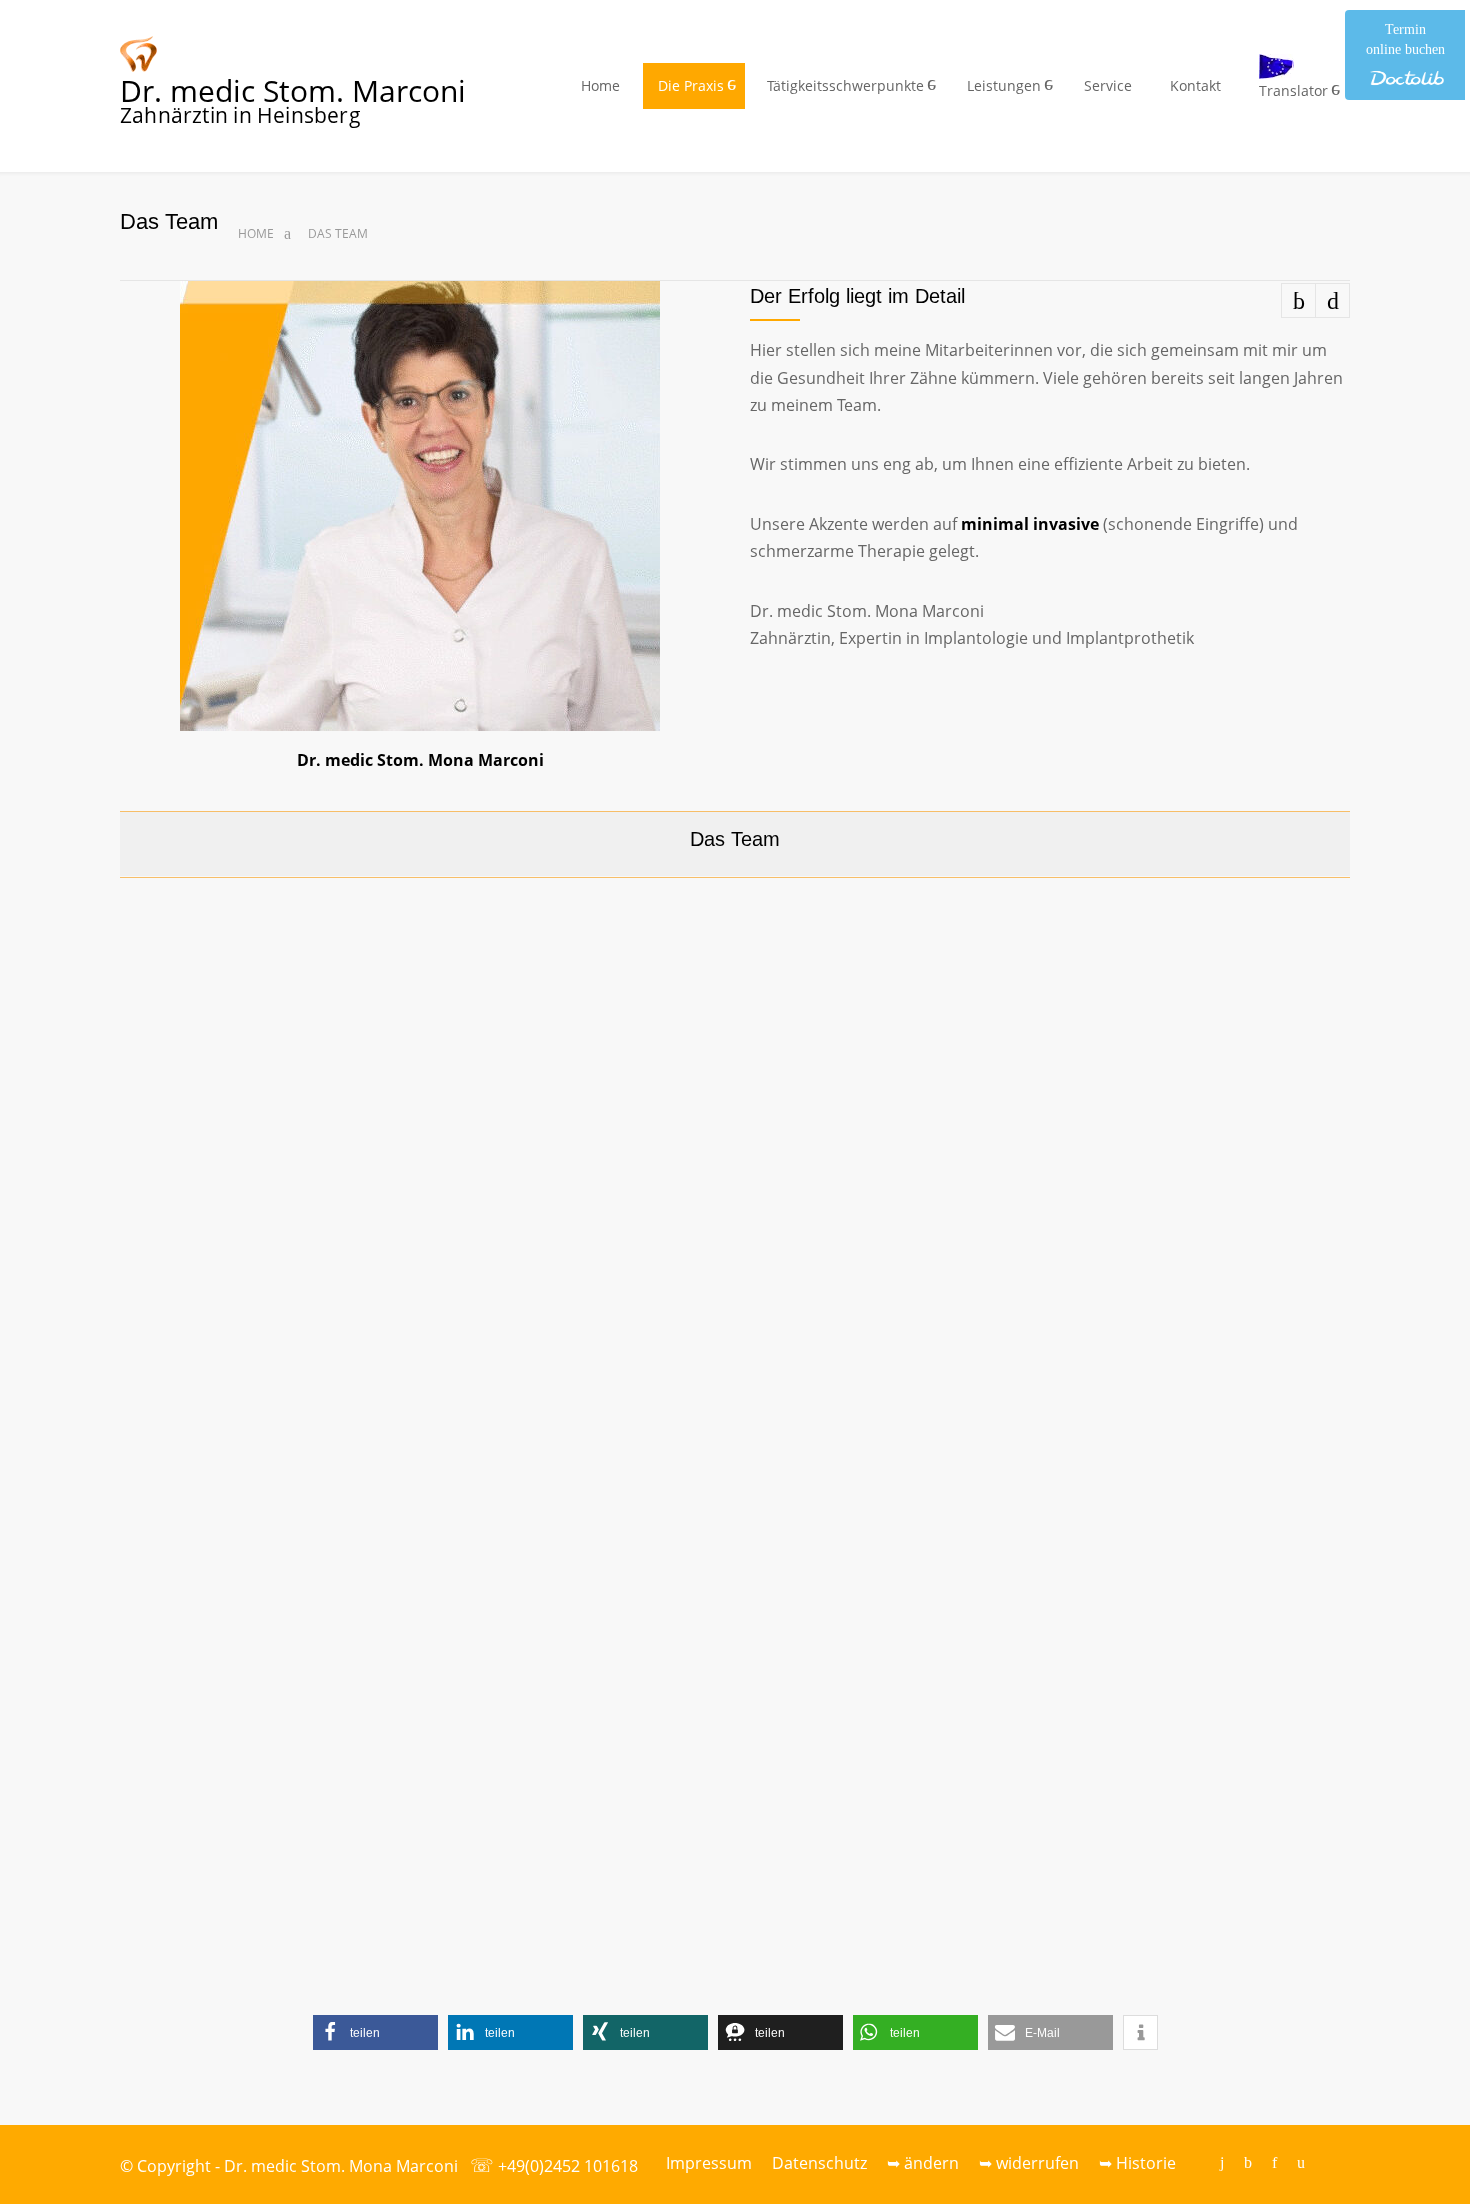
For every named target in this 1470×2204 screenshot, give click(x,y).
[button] (375, 2032)
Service (1108, 85)
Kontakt (1195, 85)
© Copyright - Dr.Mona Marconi (289, 2166)
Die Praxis (691, 85)
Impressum (709, 2163)
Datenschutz (819, 2163)
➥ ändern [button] (923, 2163)
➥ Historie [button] (1137, 2163)
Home (600, 85)
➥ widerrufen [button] (1029, 2163)
